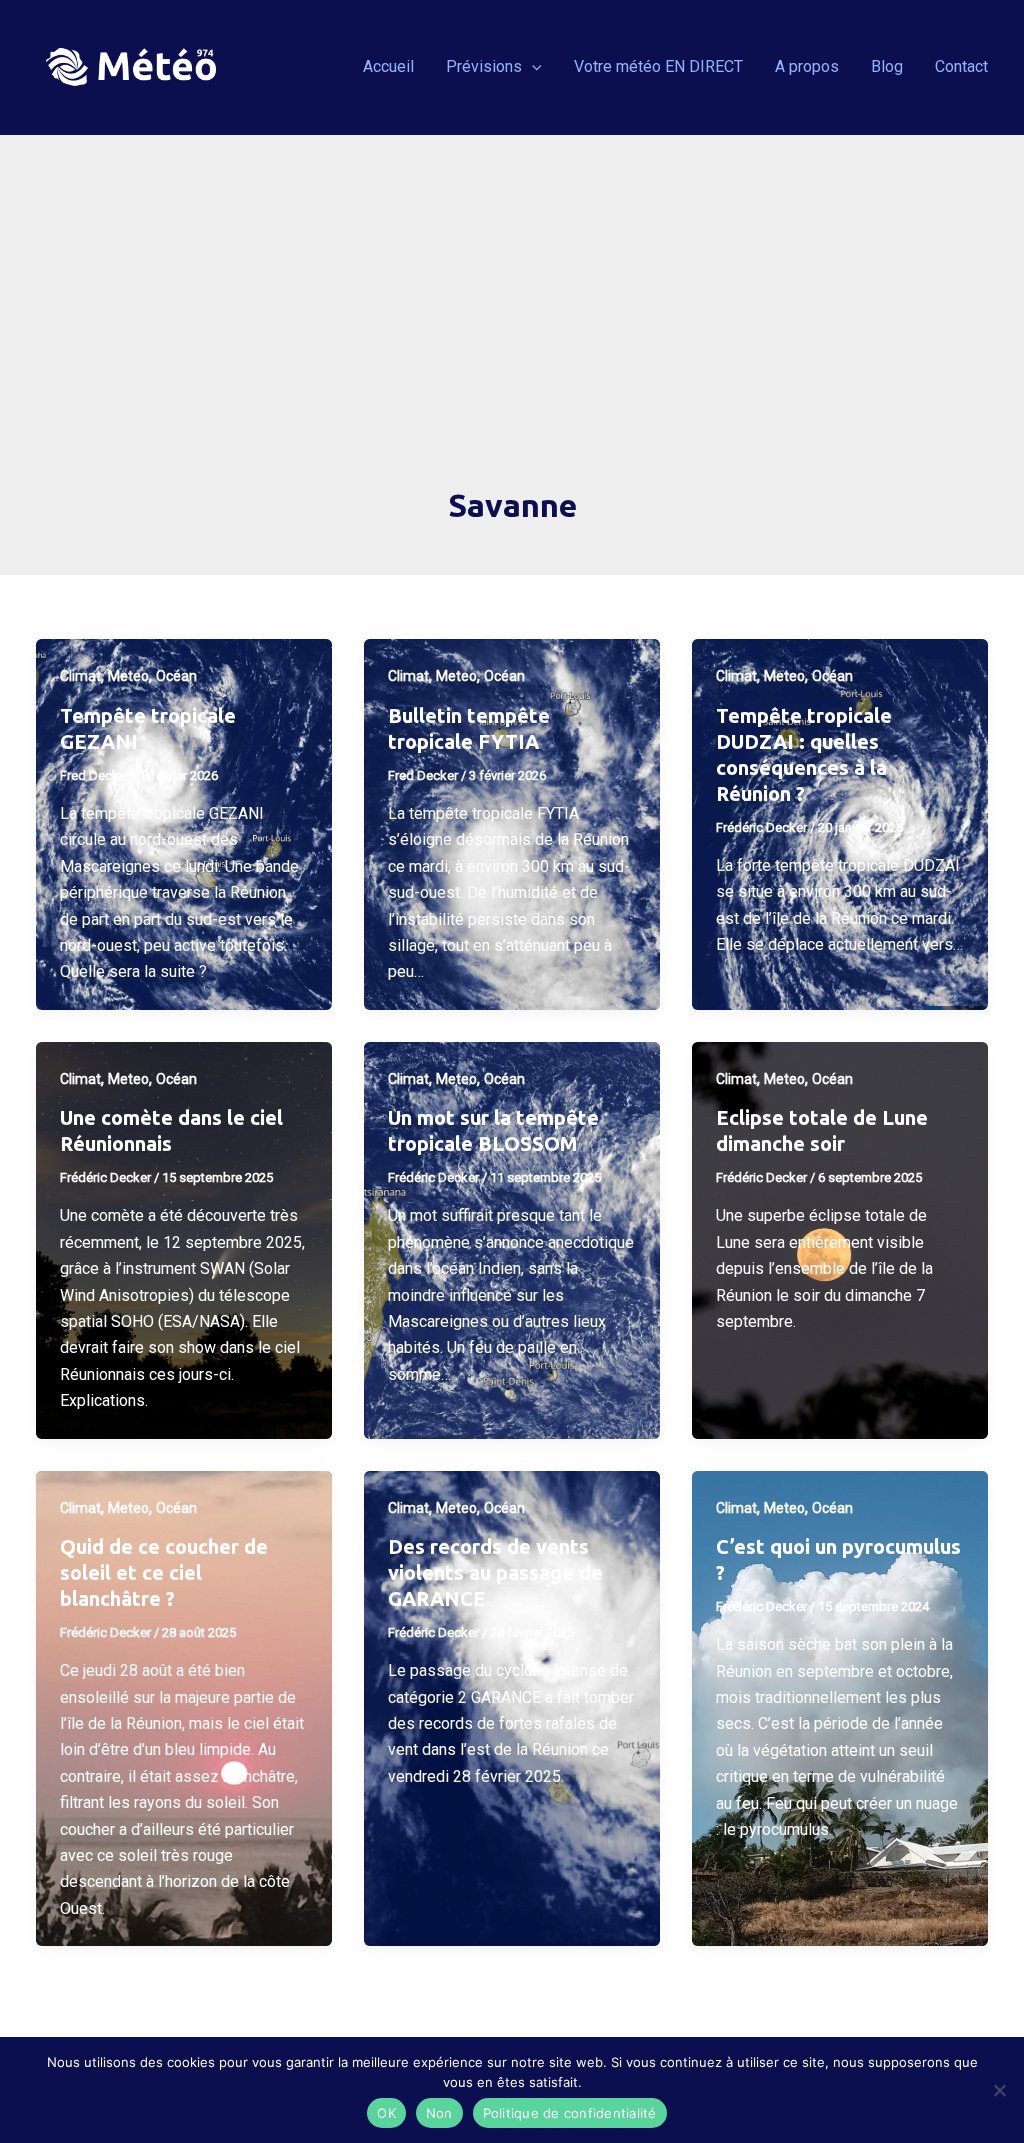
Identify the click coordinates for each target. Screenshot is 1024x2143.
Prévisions (484, 66)
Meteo (128, 676)
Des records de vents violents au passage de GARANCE (495, 1572)
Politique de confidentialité (570, 2113)
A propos (807, 66)
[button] (532, 67)
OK (386, 2113)
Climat (80, 676)
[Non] (999, 2090)
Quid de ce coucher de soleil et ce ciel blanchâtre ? (164, 1572)
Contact (961, 66)
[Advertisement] (512, 333)
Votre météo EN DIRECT (658, 66)
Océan (176, 676)
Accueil (388, 66)
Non (439, 2113)
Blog (887, 66)
